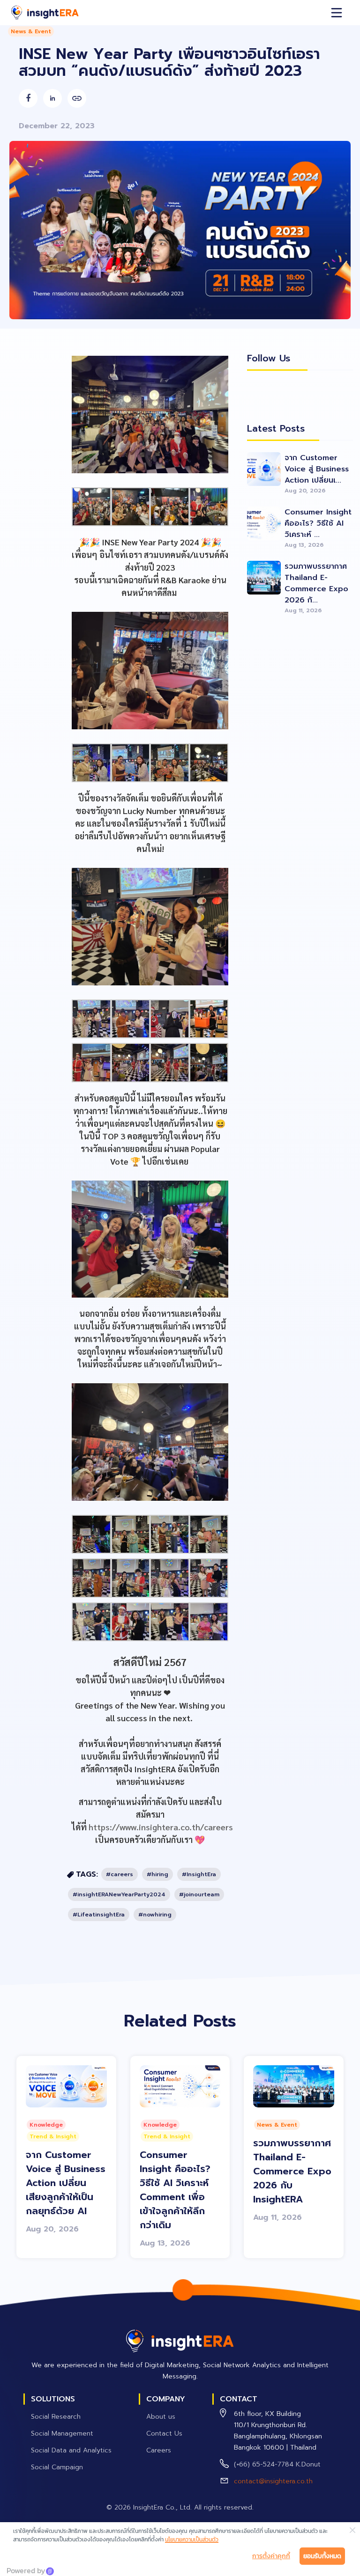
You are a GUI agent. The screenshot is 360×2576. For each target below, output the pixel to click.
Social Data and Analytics (71, 2450)
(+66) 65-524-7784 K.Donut (277, 2464)
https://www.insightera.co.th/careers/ (164, 1827)
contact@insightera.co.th (273, 2481)
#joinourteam (199, 1894)
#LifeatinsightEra (99, 1915)
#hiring (157, 1874)
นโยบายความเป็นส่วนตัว (192, 2539)
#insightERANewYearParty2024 (119, 1894)
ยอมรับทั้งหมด (322, 2556)
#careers (120, 1874)
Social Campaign (57, 2467)
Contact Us (164, 2433)
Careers (159, 2450)
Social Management (62, 2433)
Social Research (56, 2417)
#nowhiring (155, 1915)
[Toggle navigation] (337, 13)
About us (161, 2417)
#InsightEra (199, 1874)
